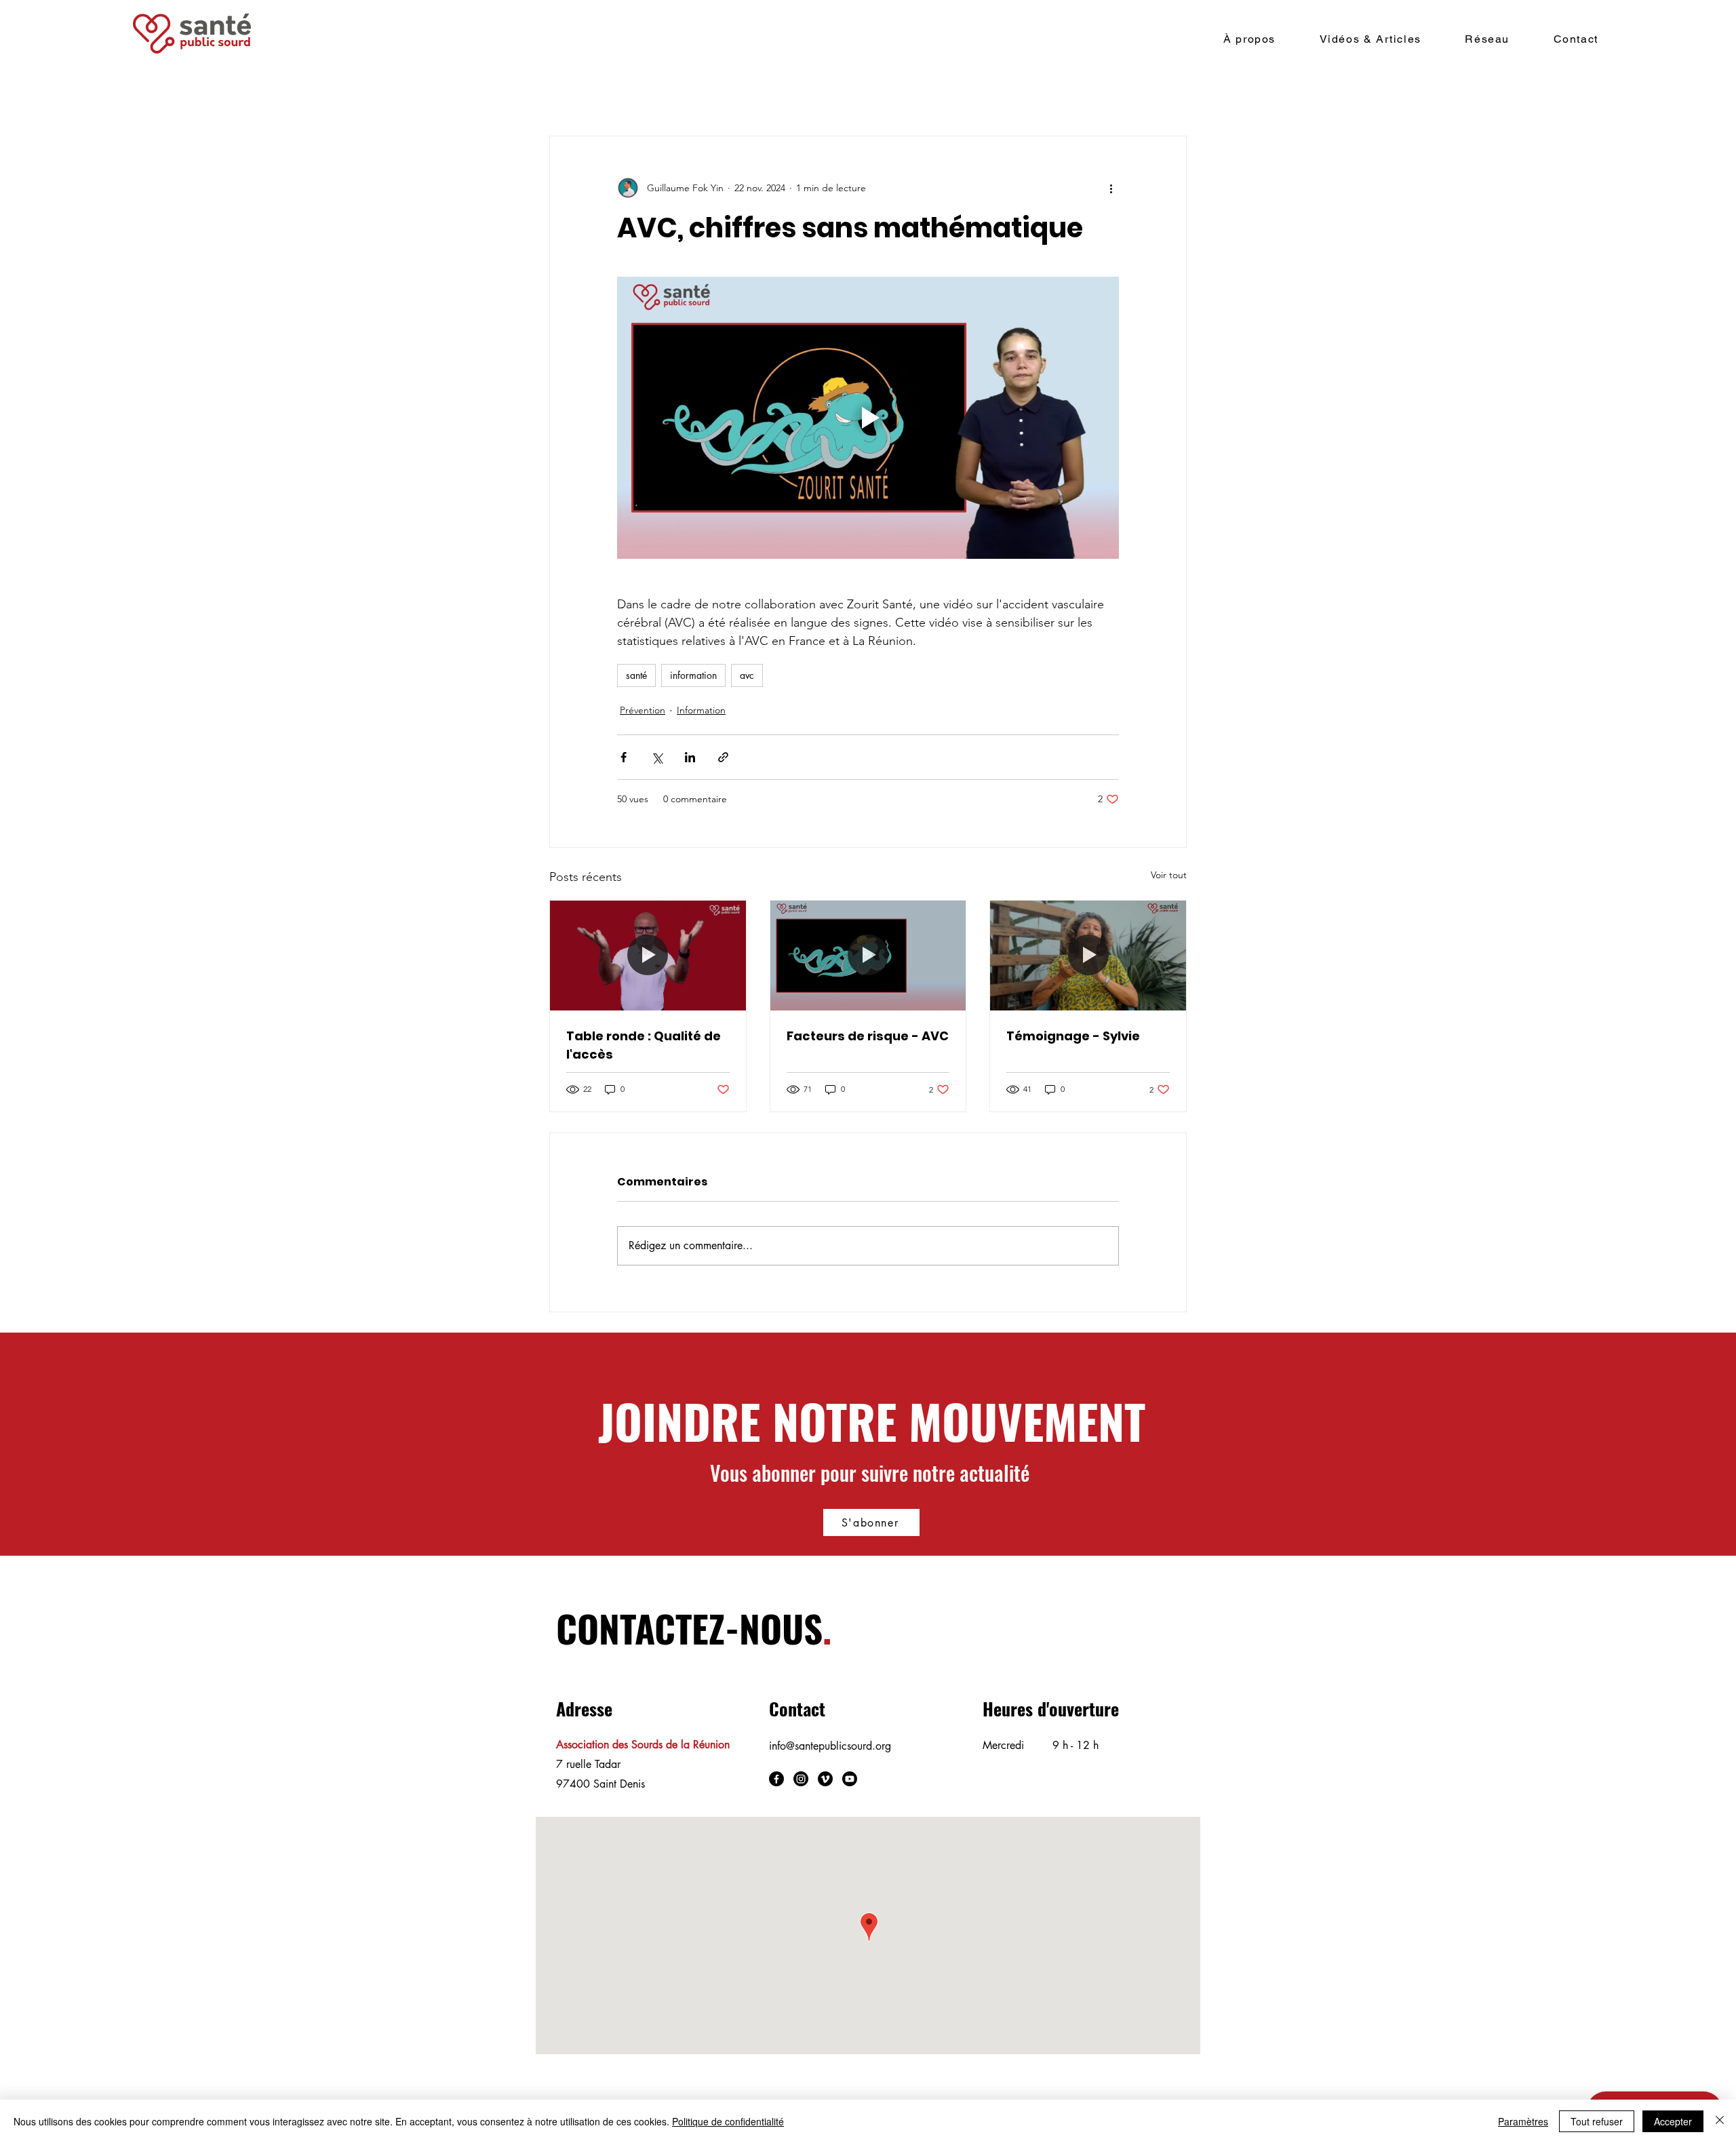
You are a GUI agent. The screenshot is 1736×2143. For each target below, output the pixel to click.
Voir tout (1169, 875)
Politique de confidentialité (728, 2121)
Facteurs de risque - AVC (868, 1036)
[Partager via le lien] (723, 757)
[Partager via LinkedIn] (690, 757)
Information (701, 710)
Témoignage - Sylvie (1073, 1036)
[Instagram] (801, 1779)
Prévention (643, 710)
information (693, 675)
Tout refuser (1597, 2121)
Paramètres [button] (1523, 2121)
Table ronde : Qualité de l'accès (644, 1045)
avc (747, 675)
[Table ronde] (648, 956)
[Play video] (868, 418)
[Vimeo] (825, 1779)
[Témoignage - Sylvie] (1088, 956)
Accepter (1673, 2121)
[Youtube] (850, 1779)
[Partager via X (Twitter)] (657, 757)
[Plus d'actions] (1111, 188)
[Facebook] (776, 1779)
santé (636, 675)
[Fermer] (1720, 2121)
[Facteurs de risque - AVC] (868, 956)
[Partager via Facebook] (624, 757)
